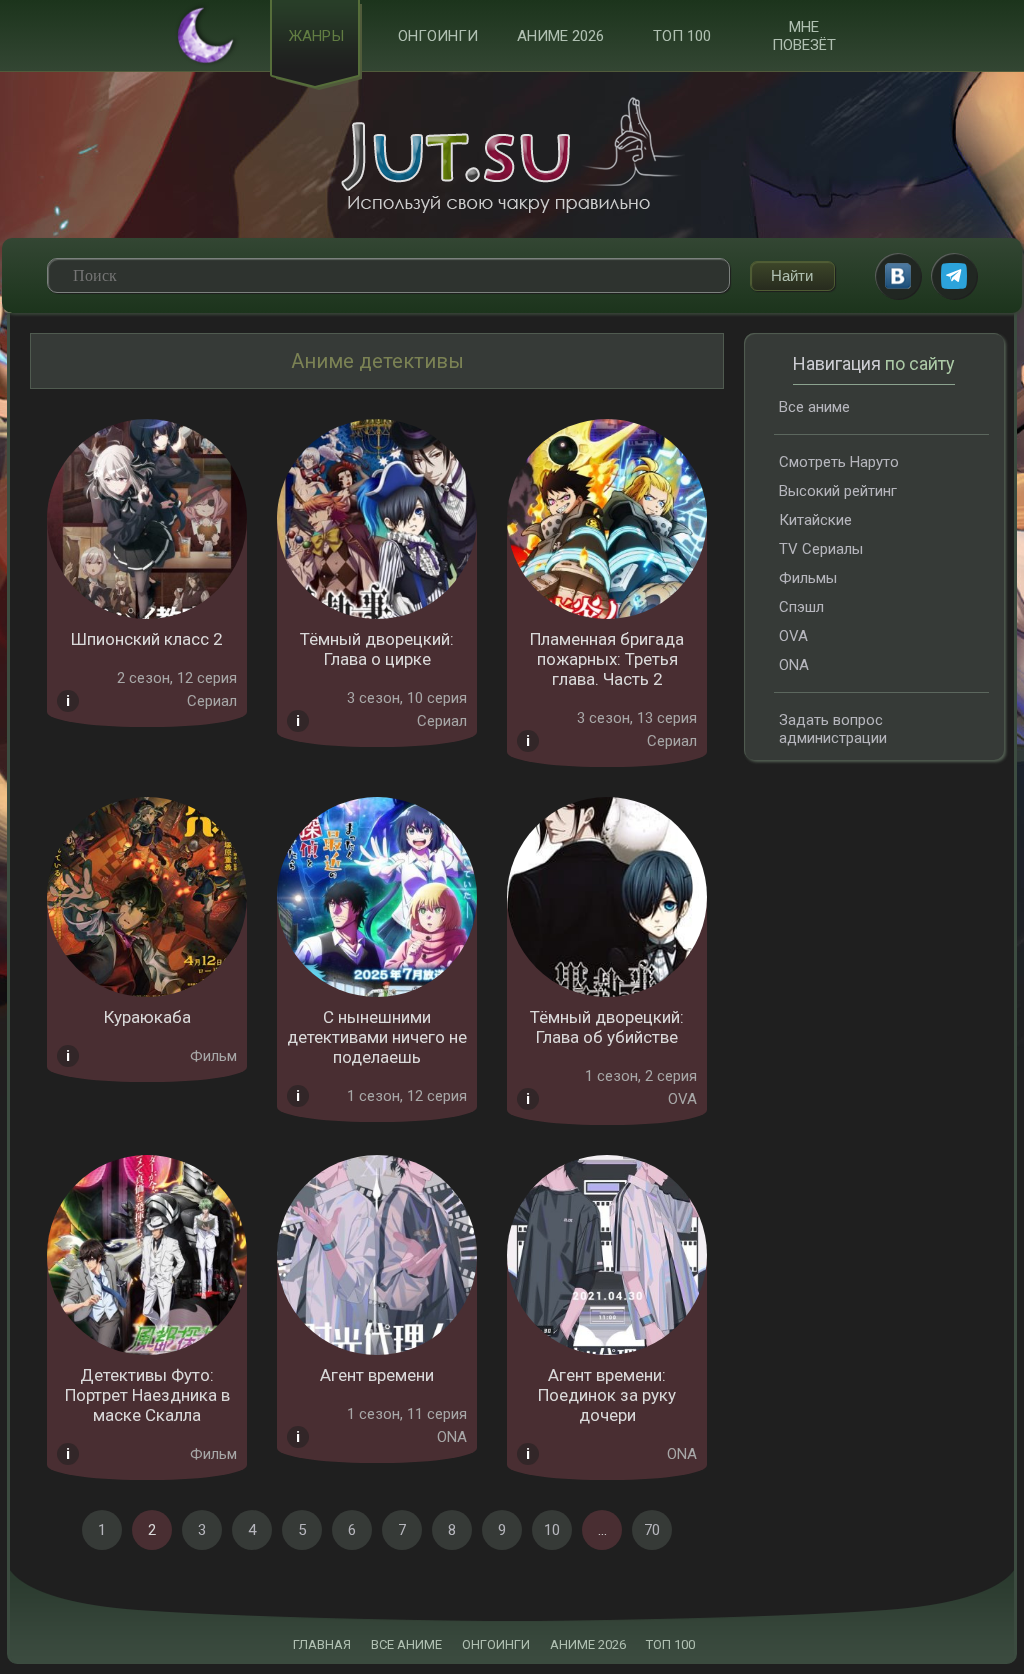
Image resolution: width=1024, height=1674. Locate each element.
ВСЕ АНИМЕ (406, 1644)
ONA (794, 665)
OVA (793, 636)
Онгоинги (438, 36)
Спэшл (801, 607)
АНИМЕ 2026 (588, 1644)
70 (652, 1530)
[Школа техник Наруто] (512, 155)
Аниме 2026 (560, 36)
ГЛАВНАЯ (322, 1644)
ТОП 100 (682, 36)
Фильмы (808, 578)
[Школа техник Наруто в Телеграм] (954, 276)
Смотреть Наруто (839, 462)
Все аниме (814, 407)
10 (552, 1530)
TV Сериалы (821, 549)
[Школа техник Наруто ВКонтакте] (898, 276)
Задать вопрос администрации (833, 729)
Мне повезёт (804, 36)
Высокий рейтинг (838, 491)
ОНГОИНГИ (496, 1644)
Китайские (815, 520)
